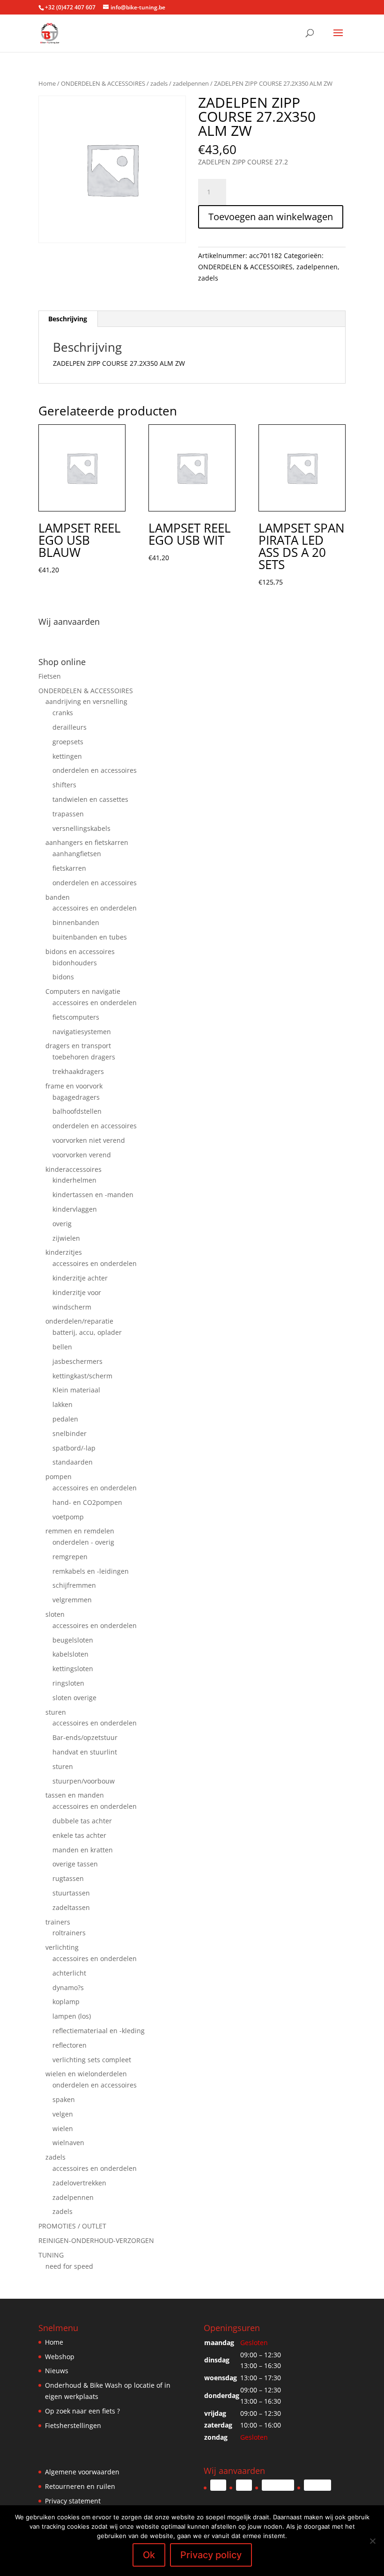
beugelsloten (73, 1640)
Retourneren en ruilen (80, 2486)
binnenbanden (76, 922)
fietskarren (69, 868)
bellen (62, 1347)
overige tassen (75, 1864)
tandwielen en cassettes (90, 799)
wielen (63, 2128)
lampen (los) (72, 2016)
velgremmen (72, 1600)
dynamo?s (68, 1988)
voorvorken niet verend (89, 1140)
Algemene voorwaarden (82, 2472)
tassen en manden (75, 1795)
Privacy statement (73, 2501)
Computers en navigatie (83, 991)
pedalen (65, 1419)
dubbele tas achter (82, 1821)
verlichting (62, 1947)
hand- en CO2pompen (87, 1502)
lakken (63, 1404)
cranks (63, 713)
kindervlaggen (75, 1209)
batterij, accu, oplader (87, 1332)
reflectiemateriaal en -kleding (99, 2031)
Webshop (60, 2357)
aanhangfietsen (77, 854)
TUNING (51, 2255)
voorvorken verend (82, 1155)
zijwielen (66, 1238)
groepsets (68, 742)
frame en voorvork (74, 1086)
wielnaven (68, 2143)
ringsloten (68, 1683)
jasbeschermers (78, 1361)
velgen (63, 2114)
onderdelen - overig (83, 1542)
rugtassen (68, 1878)
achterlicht (69, 1973)
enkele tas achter (79, 1835)
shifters (64, 785)
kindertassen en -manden (93, 1195)
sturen (56, 1712)
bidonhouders (75, 963)
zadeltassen (71, 1907)
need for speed (69, 2266)
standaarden (73, 1462)
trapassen (68, 814)
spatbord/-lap (74, 1448)
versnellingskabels (81, 828)
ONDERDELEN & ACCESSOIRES (103, 83)
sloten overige (74, 1698)
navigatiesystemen (82, 1032)
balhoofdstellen (77, 1111)
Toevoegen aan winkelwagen (271, 217)
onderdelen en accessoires (95, 770)
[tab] (68, 319)
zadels (159, 83)
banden (58, 897)
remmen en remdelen (80, 1531)
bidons (63, 977)
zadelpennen (191, 83)
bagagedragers (76, 1097)
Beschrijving (68, 319)
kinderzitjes (64, 1252)
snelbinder (70, 1433)
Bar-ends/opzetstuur (85, 1737)
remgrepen (70, 1557)
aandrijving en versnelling (86, 701)
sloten (55, 1614)
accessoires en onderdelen (95, 908)
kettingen (67, 756)
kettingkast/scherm (82, 1376)
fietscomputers (76, 1017)
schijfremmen (74, 1585)
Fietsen (50, 676)
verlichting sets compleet (92, 2060)
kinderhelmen (74, 1180)
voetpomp (68, 1517)
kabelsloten (70, 1654)
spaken (64, 2099)
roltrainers (69, 1933)
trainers (58, 1922)
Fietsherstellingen (73, 2425)
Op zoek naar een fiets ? (82, 2411)
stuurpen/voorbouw (84, 1781)
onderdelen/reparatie (79, 1321)
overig (62, 1224)
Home (47, 83)
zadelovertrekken (79, 2183)
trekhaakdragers (78, 1071)
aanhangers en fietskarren (87, 842)
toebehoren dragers (84, 1057)
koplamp (66, 2002)
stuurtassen (71, 1893)
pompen (59, 1477)
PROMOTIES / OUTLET (72, 2226)
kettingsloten (73, 1669)
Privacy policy (211, 2555)
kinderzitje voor (77, 1292)
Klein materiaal (76, 1390)
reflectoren (70, 2045)
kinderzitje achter (80, 1278)
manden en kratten (83, 1850)
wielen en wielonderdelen (86, 2074)
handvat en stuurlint (85, 1752)
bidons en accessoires (80, 951)
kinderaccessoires (74, 1169)
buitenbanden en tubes (90, 937)
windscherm (72, 1307)
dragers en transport (78, 1046)
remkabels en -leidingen (91, 1571)
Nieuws (57, 2371)
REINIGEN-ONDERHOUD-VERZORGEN (96, 2240)
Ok (149, 2555)
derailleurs (70, 727)
